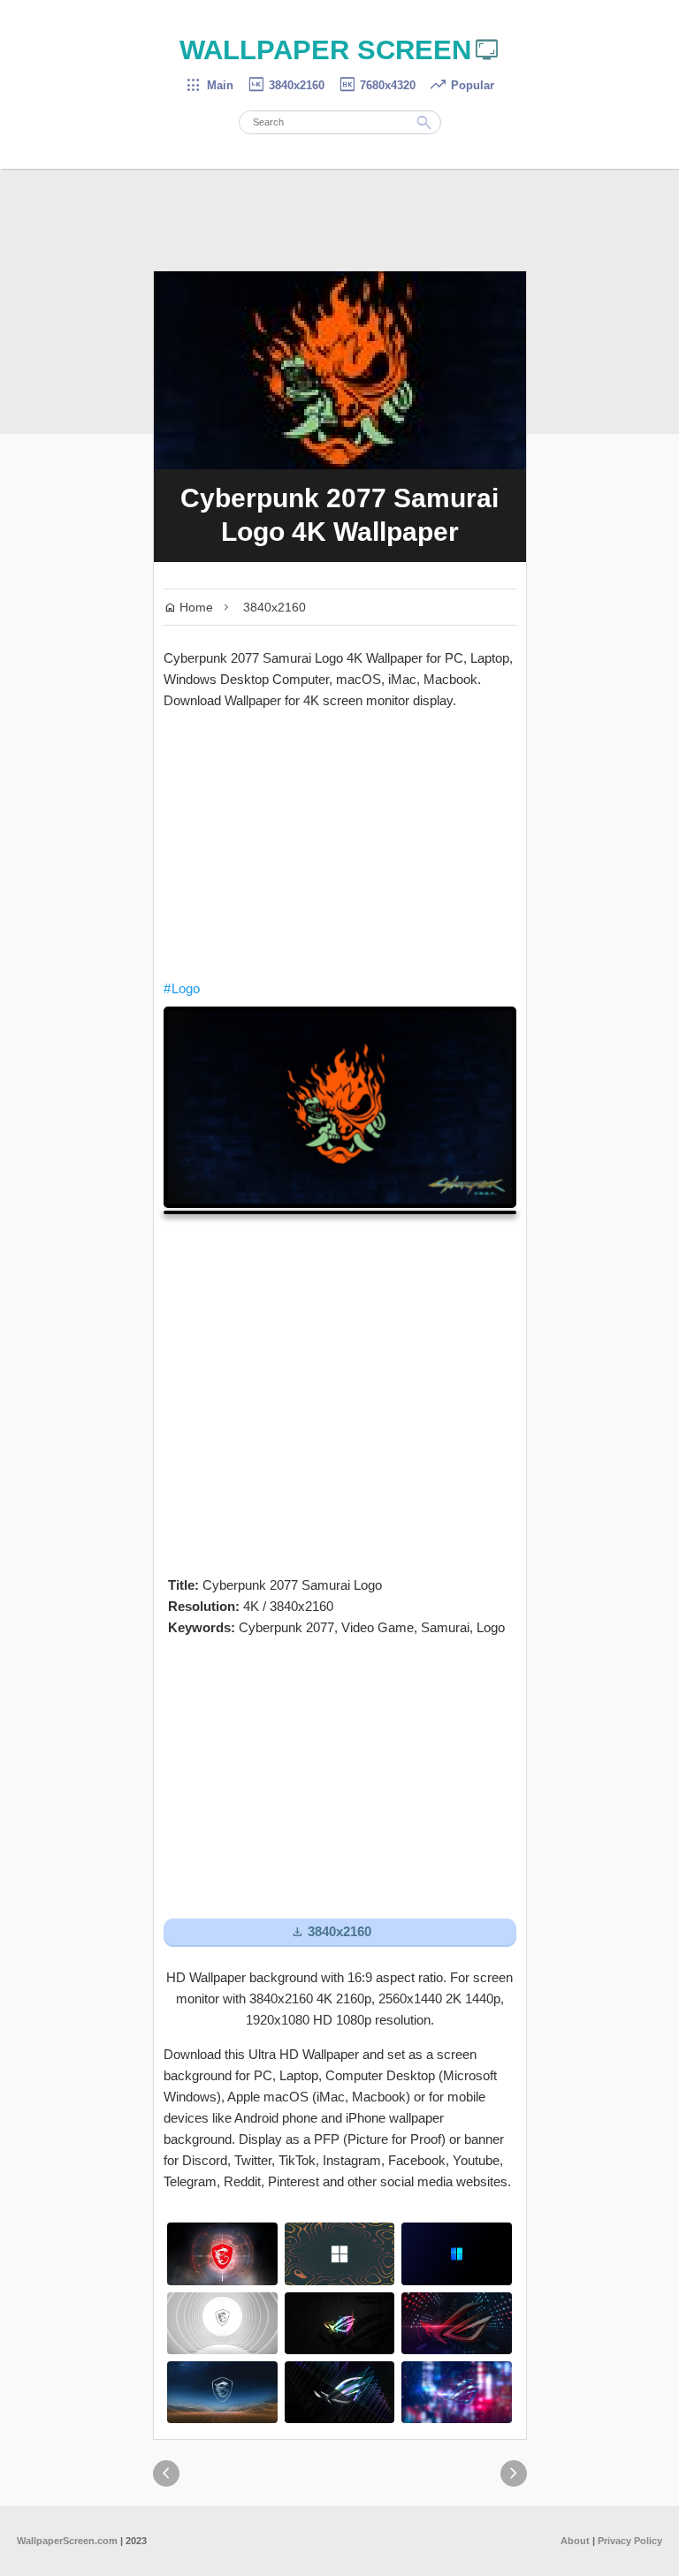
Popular (462, 85)
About (575, 2541)
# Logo (182, 988)
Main (209, 85)
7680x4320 (377, 85)
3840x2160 (286, 85)
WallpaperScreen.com (67, 2541)
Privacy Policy (630, 2541)
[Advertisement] (340, 845)
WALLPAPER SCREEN (340, 50)
